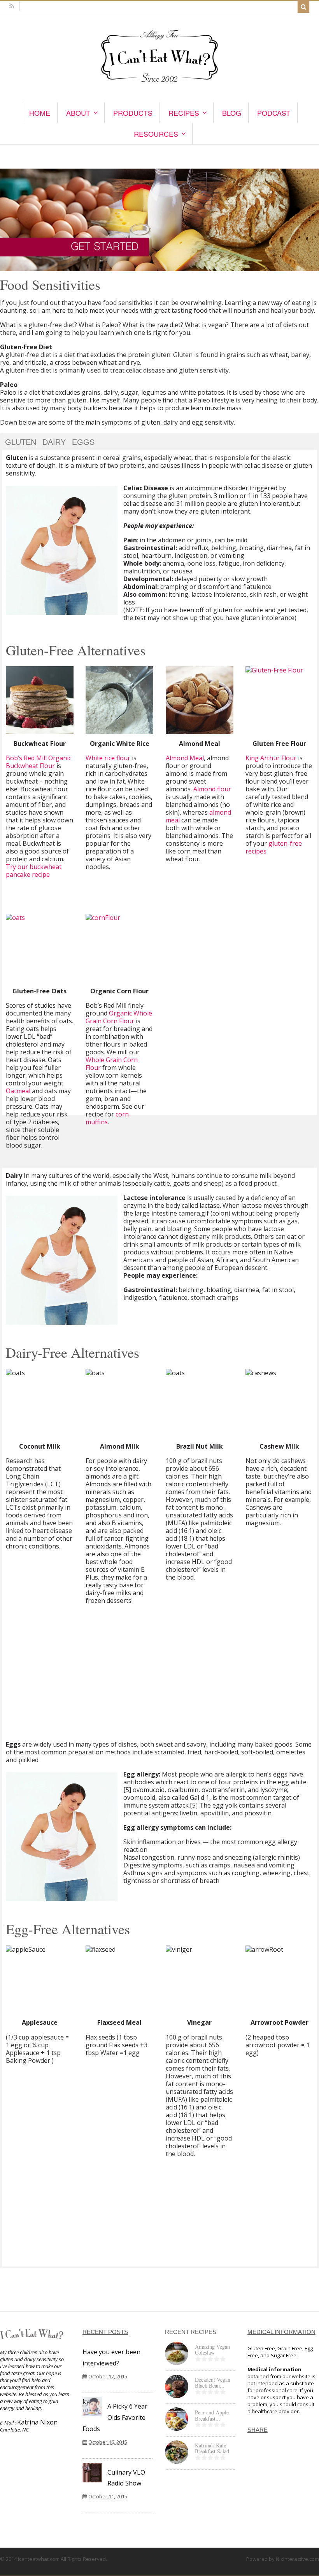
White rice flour (108, 758)
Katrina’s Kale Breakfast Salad (212, 2448)
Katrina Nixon (37, 2422)
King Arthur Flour (271, 758)
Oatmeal (18, 1091)
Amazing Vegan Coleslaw (212, 2350)
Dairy (54, 442)
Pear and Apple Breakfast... (212, 2415)
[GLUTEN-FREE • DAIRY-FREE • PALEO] (159, 83)
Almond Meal (185, 758)
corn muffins (107, 1118)
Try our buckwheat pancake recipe (34, 871)
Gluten (21, 442)
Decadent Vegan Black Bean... (213, 2383)
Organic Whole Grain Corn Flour (119, 1017)
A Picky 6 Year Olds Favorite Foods (115, 2418)
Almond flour (212, 789)
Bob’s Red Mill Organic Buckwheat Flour (39, 762)
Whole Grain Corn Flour (112, 1064)
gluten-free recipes (274, 847)
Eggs (83, 442)
